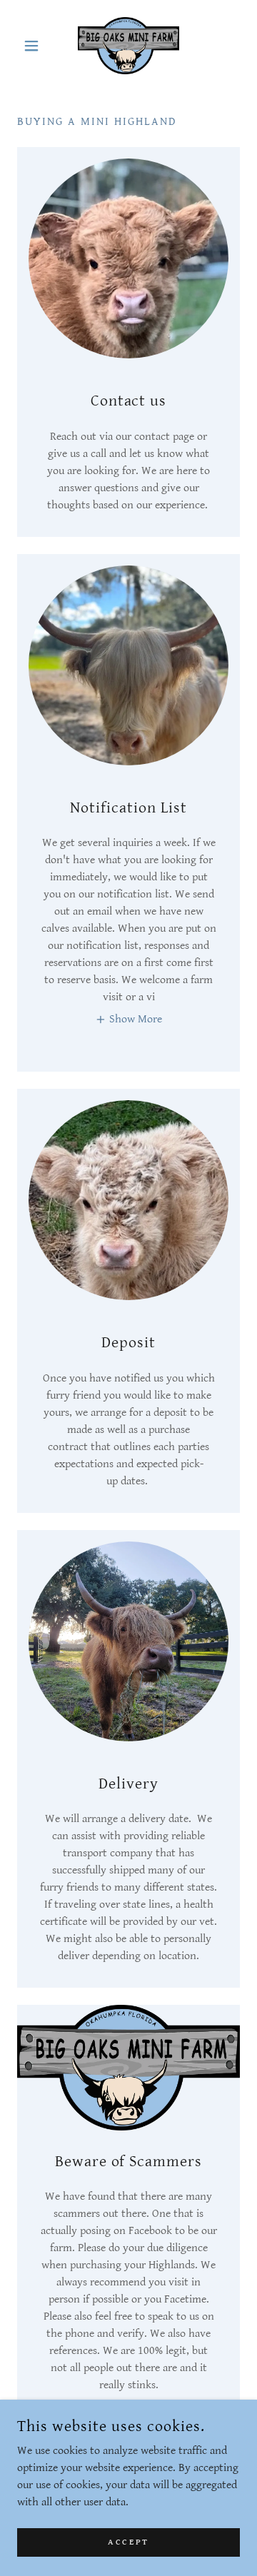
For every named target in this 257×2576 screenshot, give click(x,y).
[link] (128, 46)
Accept (128, 2542)
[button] (34, 46)
